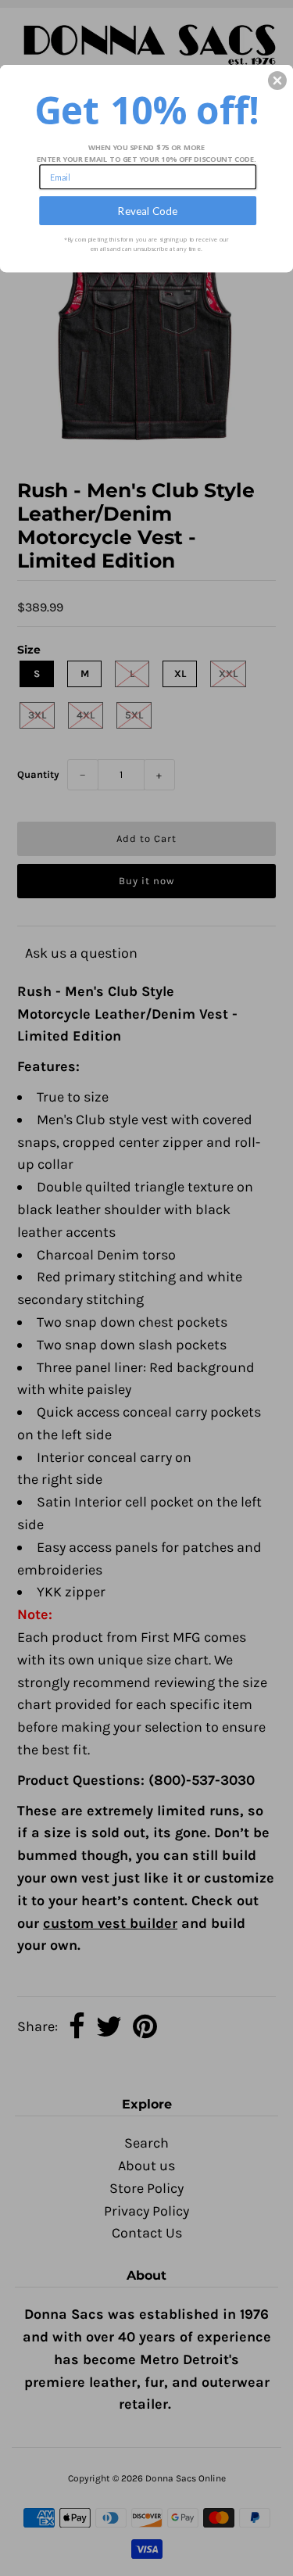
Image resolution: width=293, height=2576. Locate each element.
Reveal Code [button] (148, 210)
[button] (277, 81)
